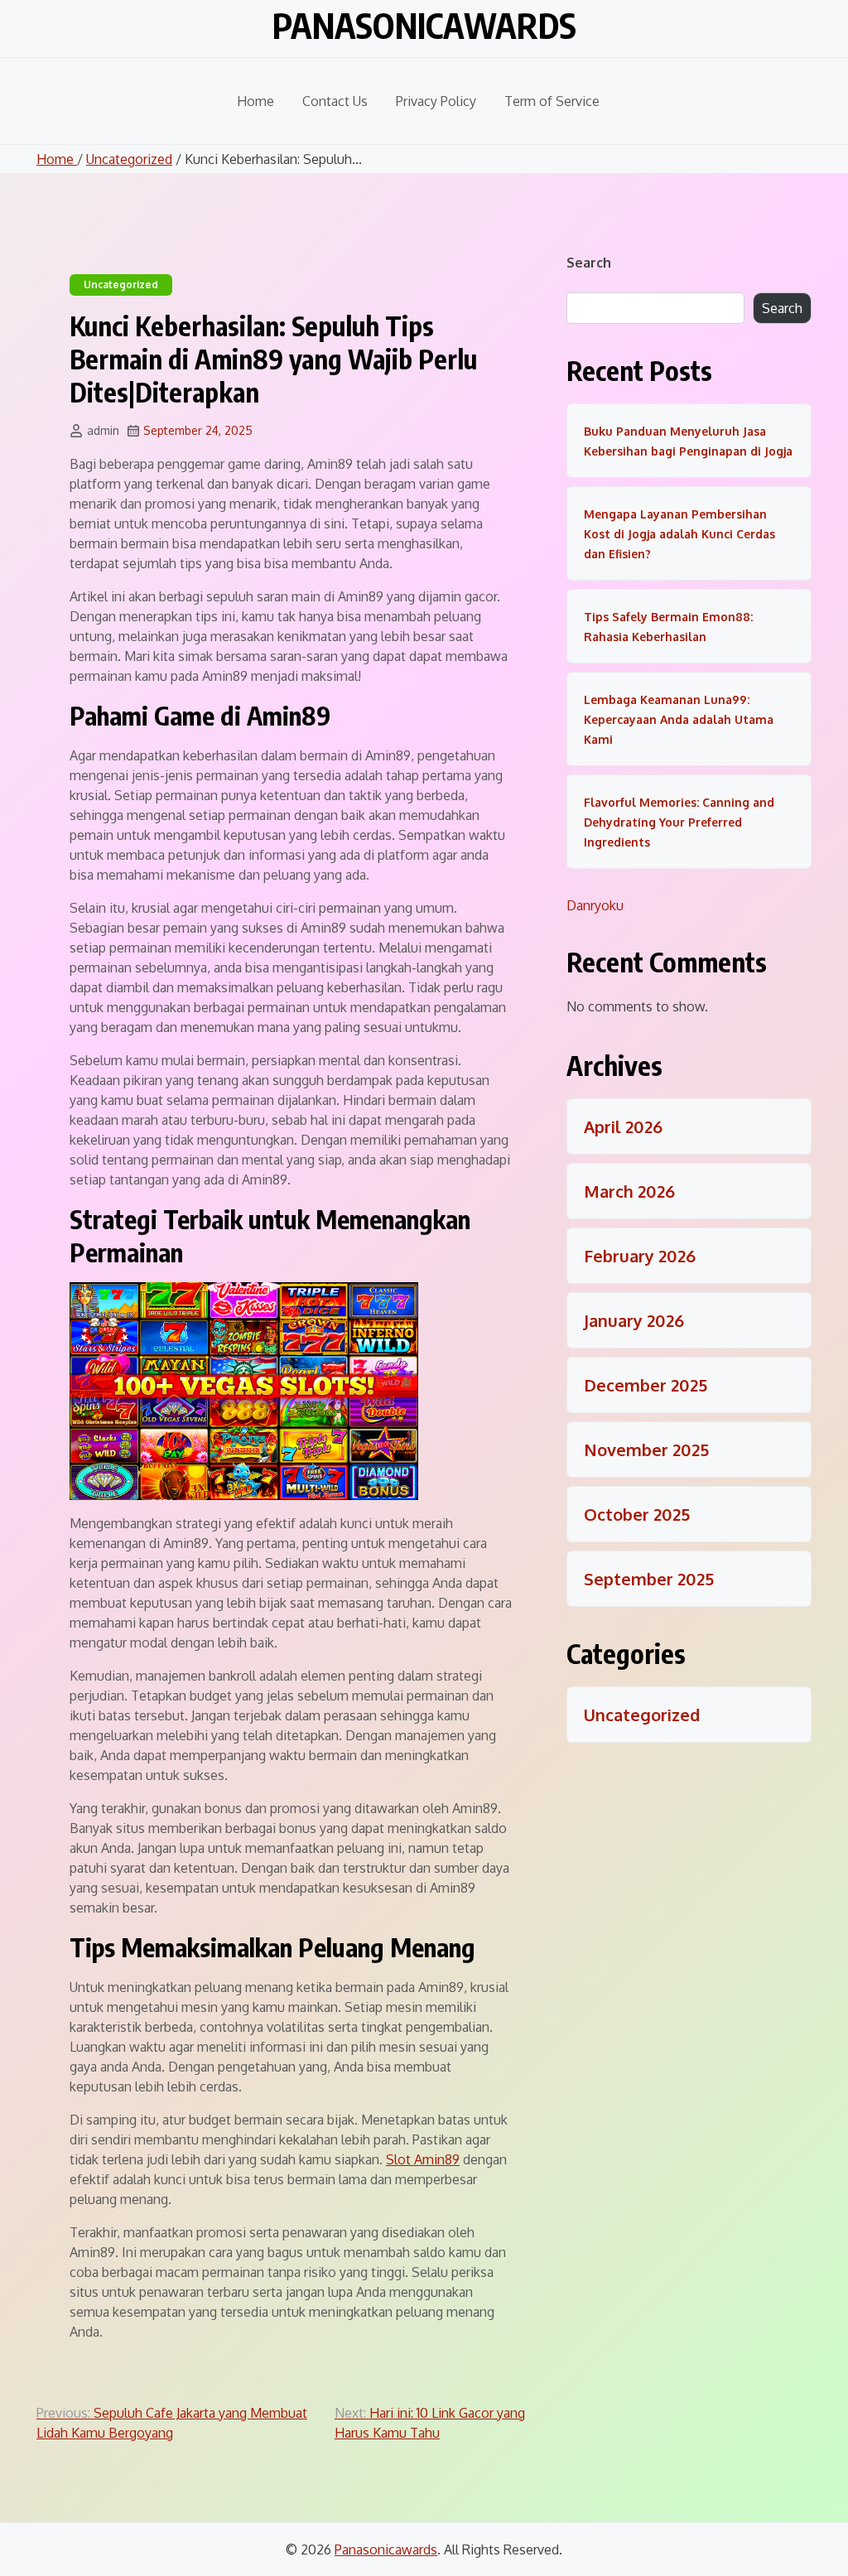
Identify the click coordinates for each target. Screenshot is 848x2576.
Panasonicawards (424, 25)
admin (103, 430)
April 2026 (623, 1126)
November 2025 (646, 1450)
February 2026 (640, 1256)
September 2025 (649, 1579)
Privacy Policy (436, 101)
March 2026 (629, 1191)
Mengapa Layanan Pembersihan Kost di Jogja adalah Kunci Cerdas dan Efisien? (679, 534)
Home (255, 101)
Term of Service (552, 101)
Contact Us (335, 101)
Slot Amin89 (423, 2159)
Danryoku (595, 905)
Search (589, 263)
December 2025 (646, 1385)
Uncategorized (129, 159)
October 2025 (637, 1514)
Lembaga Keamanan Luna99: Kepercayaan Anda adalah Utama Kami (679, 719)
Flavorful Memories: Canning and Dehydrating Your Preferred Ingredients (679, 822)
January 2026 (634, 1320)
